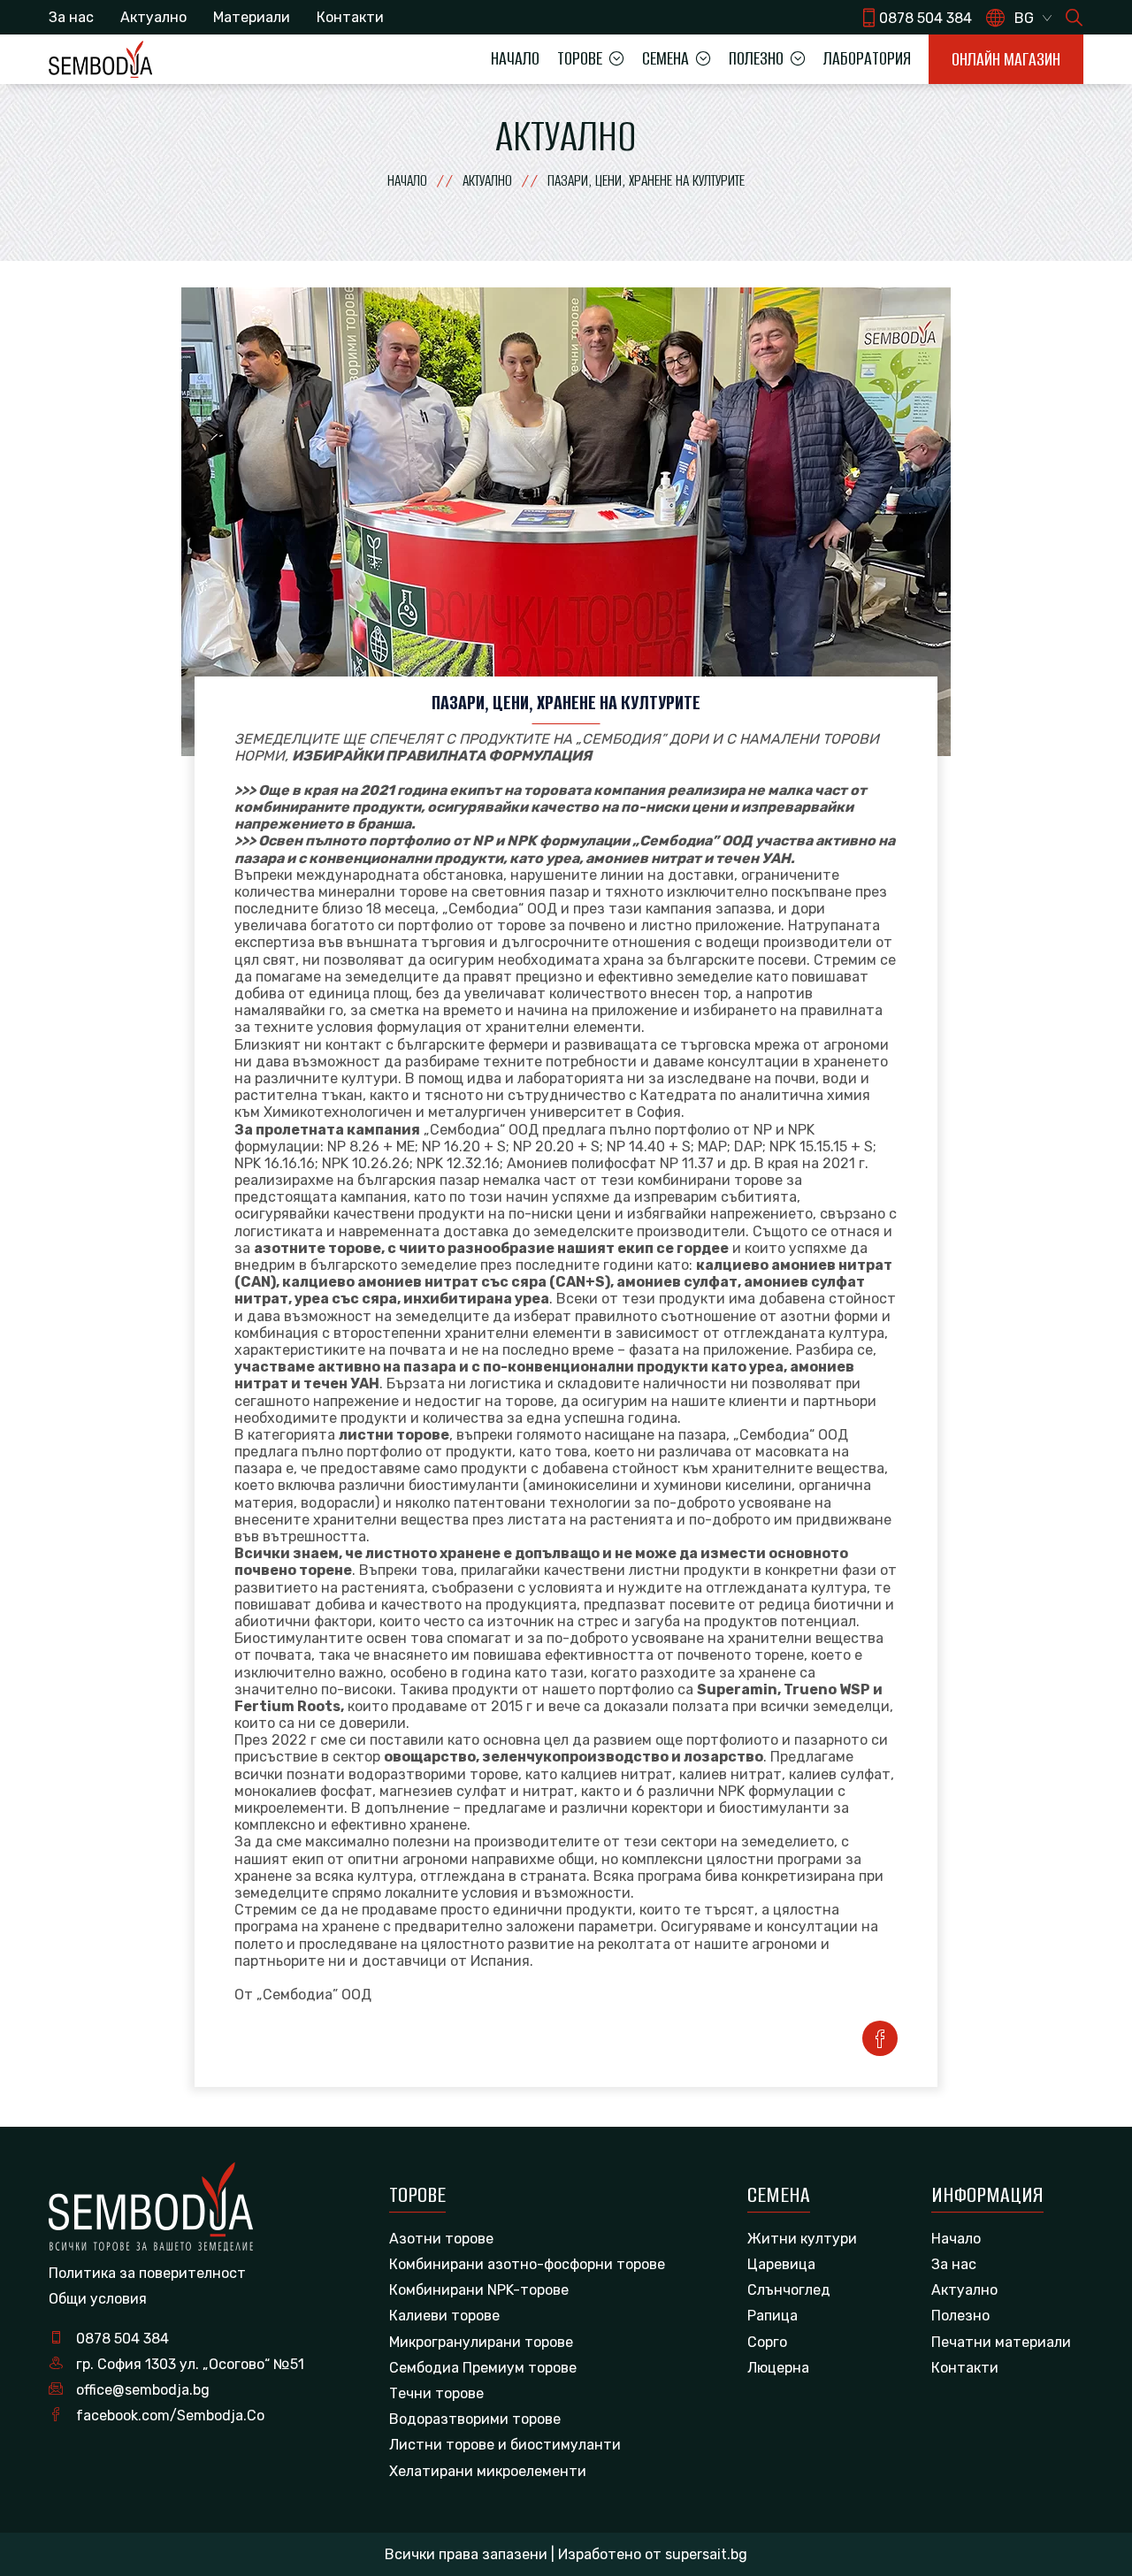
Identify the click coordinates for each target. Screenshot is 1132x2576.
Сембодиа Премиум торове (483, 2368)
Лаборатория (867, 58)
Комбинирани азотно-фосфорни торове (527, 2264)
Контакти (350, 17)
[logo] (100, 59)
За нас (71, 17)
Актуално (153, 17)
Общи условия (98, 2299)
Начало (515, 58)
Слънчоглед (789, 2290)
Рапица (773, 2316)
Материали (252, 17)
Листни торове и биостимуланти (505, 2445)
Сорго (767, 2342)
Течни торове (436, 2393)
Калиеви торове (444, 2316)
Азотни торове (441, 2239)
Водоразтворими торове (475, 2419)
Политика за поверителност (147, 2273)
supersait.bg (706, 2554)
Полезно (960, 2316)
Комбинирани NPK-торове (479, 2290)
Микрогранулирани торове (481, 2342)
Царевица (781, 2264)
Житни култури (802, 2239)
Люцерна (778, 2368)
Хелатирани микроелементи (488, 2471)
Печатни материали (1001, 2342)
